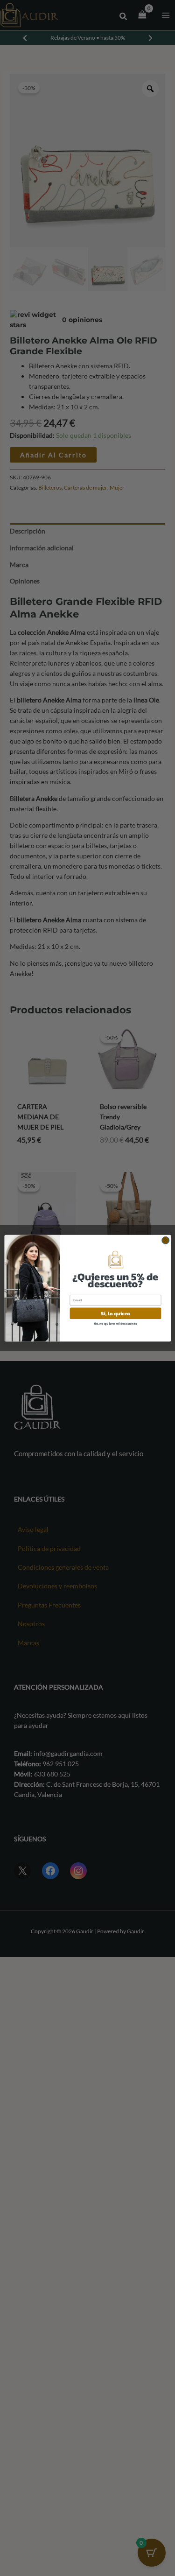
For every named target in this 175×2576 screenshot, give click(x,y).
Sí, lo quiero (115, 1313)
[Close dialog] (165, 1240)
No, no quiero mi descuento (115, 1323)
